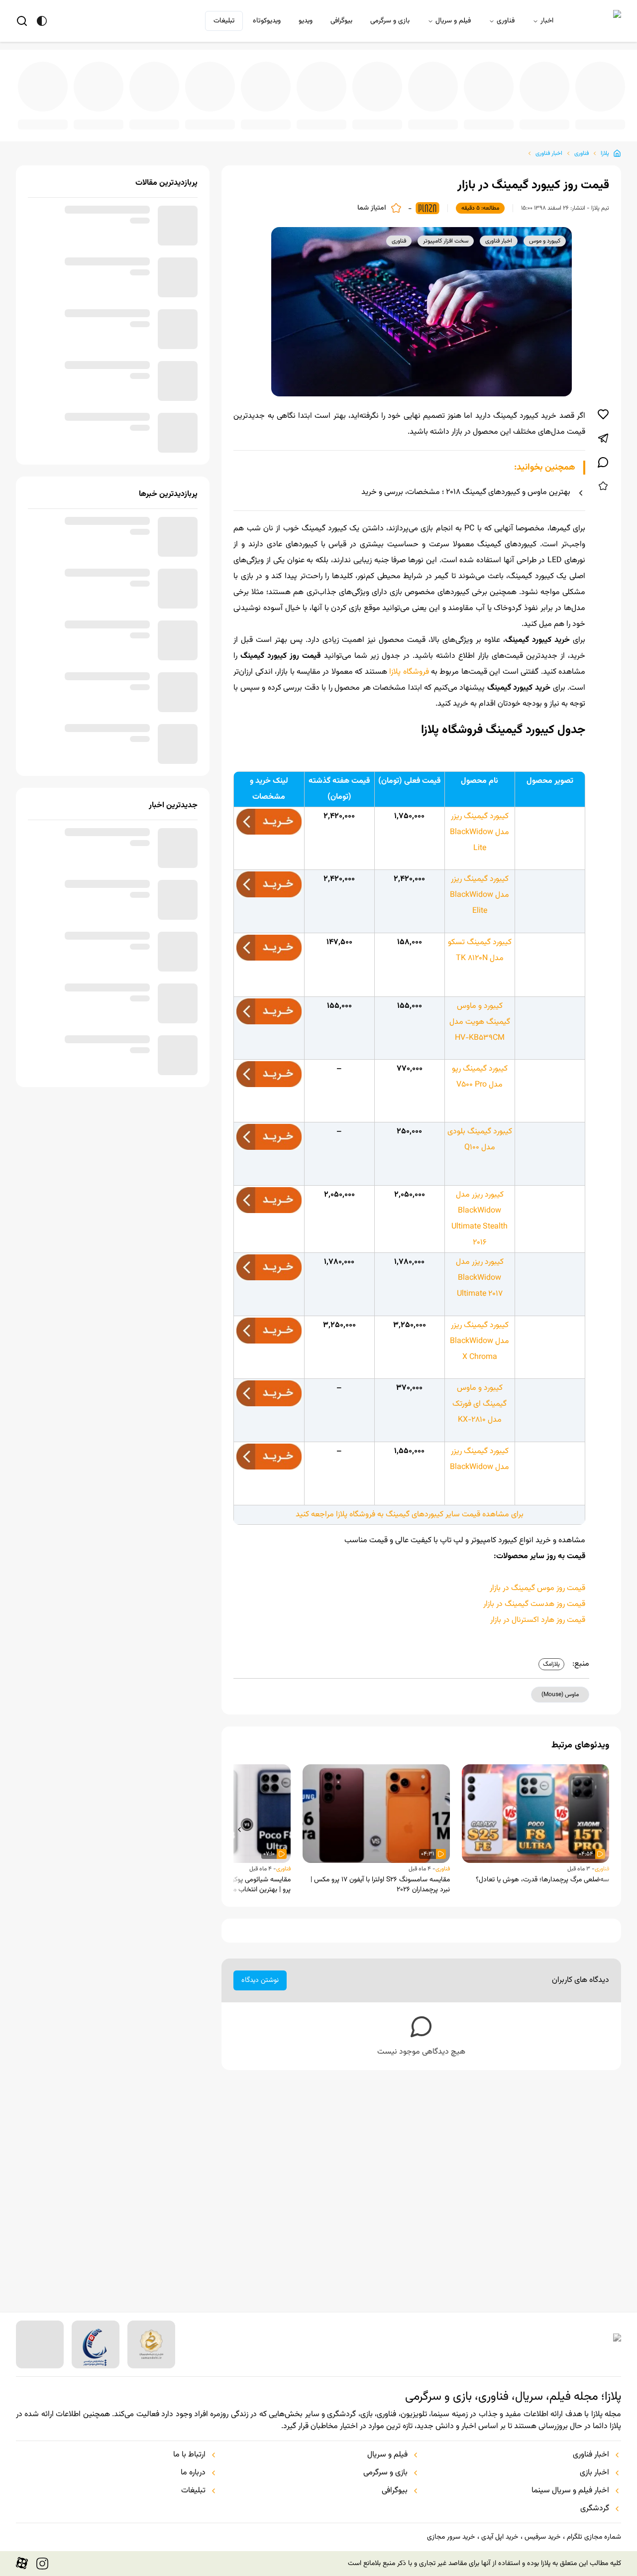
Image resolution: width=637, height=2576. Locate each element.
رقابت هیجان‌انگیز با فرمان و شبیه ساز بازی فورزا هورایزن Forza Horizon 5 (441, 118)
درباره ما (193, 2473)
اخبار (547, 21)
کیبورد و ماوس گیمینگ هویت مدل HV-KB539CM (480, 1018)
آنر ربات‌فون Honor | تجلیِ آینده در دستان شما (602, 118)
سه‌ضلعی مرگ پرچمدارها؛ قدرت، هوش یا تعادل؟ (542, 1885)
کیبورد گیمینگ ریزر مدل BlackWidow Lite (479, 824)
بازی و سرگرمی (390, 21)
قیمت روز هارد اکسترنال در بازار (538, 1625)
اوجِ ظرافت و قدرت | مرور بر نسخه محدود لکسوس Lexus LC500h (280, 118)
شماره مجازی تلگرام (594, 2537)
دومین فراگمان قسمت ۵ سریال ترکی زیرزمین (548, 118)
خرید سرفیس (542, 2537)
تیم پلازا (600, 200)
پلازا (605, 145)
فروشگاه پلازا (408, 664)
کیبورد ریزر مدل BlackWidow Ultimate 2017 (480, 1279)
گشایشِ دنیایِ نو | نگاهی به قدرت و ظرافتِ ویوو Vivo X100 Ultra (172, 118)
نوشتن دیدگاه (260, 1985)
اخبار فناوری (549, 145)
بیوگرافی (341, 21)
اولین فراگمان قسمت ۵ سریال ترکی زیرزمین (333, 118)
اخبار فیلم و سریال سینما (570, 2491)
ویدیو (306, 21)
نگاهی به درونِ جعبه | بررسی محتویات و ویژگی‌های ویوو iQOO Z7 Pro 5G (387, 118)
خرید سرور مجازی (451, 2537)
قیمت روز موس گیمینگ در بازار (537, 1593)
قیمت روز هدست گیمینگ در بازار (534, 1609)
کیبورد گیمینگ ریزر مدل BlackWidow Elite (479, 887)
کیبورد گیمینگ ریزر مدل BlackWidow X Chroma (479, 1342)
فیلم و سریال (453, 21)
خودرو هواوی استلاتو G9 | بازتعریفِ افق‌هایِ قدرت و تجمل (495, 118)
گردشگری (595, 2509)
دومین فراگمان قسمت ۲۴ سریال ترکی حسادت (118, 118)
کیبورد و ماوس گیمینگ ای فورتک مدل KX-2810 (479, 1409)
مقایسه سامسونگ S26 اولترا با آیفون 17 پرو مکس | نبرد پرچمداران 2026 (380, 1890)
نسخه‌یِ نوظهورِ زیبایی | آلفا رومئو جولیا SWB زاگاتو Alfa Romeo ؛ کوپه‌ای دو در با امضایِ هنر (65, 118)
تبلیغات (224, 21)
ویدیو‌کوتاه (267, 21)
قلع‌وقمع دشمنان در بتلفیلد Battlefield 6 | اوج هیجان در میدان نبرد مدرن (226, 118)
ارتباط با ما (189, 2455)
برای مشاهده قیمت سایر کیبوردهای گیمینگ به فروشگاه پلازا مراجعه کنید (410, 1520)
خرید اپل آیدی (500, 2537)
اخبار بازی (594, 2473)
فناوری (506, 21)
